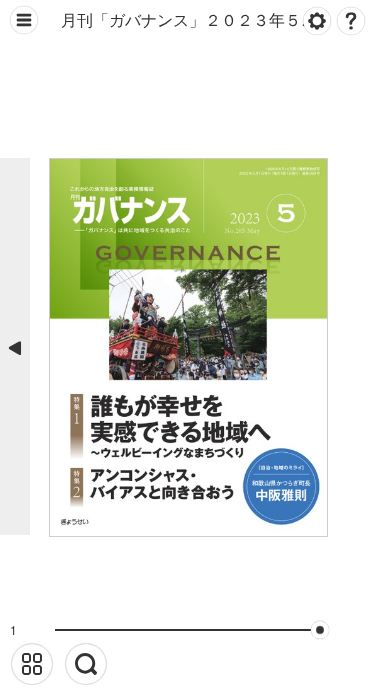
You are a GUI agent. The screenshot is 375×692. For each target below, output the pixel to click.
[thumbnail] (32, 664)
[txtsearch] (86, 664)
